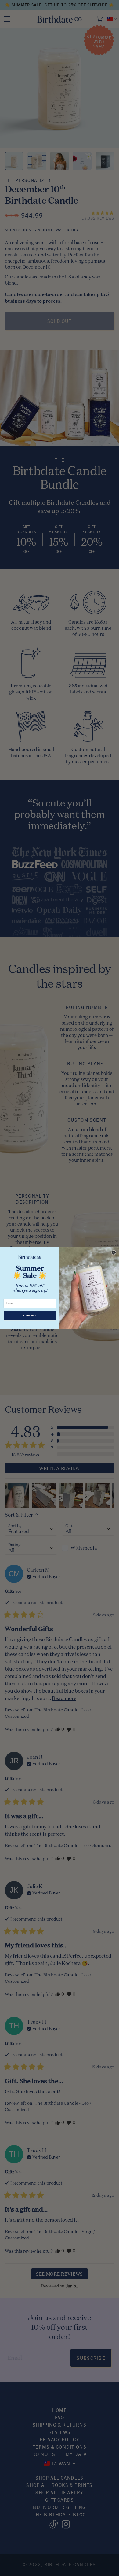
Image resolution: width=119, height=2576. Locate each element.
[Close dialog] (114, 1252)
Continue (30, 1315)
